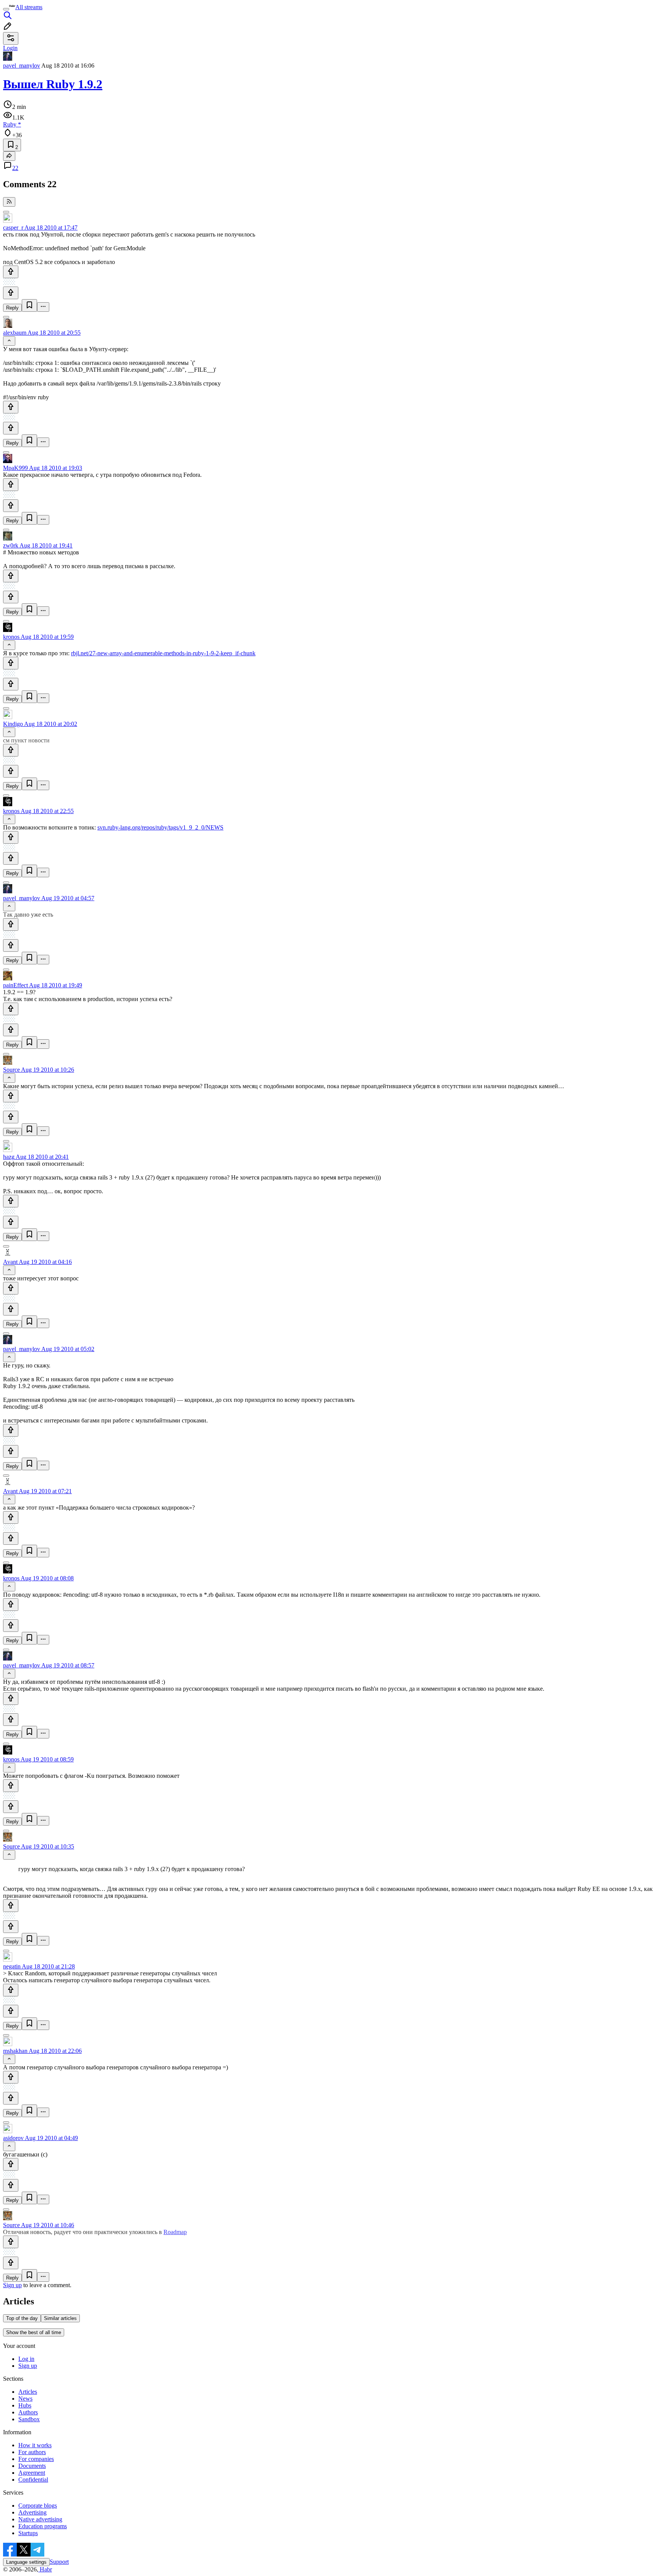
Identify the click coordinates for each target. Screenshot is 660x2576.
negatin (12, 1966)
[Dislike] (11, 293)
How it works (35, 2445)
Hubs (25, 2405)
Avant (10, 1262)
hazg (9, 1157)
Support (59, 2562)
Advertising (32, 2512)
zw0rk (11, 545)
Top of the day (22, 2318)
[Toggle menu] (6, 9)
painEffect (15, 985)
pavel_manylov (22, 66)
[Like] (11, 272)
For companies (36, 2459)
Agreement (32, 2473)
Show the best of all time (34, 2332)
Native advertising (40, 2519)
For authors (32, 2452)
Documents (32, 2466)
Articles (28, 2392)
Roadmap (175, 2232)
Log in (26, 2359)
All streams (29, 7)
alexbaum (15, 333)
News (25, 2399)
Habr (45, 2569)
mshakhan (15, 2051)
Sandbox (29, 2419)
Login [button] (10, 48)
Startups (28, 2533)
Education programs (43, 2526)
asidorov (13, 2138)
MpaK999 (15, 468)
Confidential (33, 2480)
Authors (28, 2412)
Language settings (26, 2562)
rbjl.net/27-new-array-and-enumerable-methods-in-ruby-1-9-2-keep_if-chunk (163, 653)
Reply (12, 308)
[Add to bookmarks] (29, 305)
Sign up (12, 2285)
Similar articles (60, 2318)
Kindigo (13, 724)
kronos (11, 637)
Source (11, 1070)
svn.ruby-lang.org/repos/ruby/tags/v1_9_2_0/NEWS (160, 827)
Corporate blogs (38, 2506)
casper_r (13, 228)
